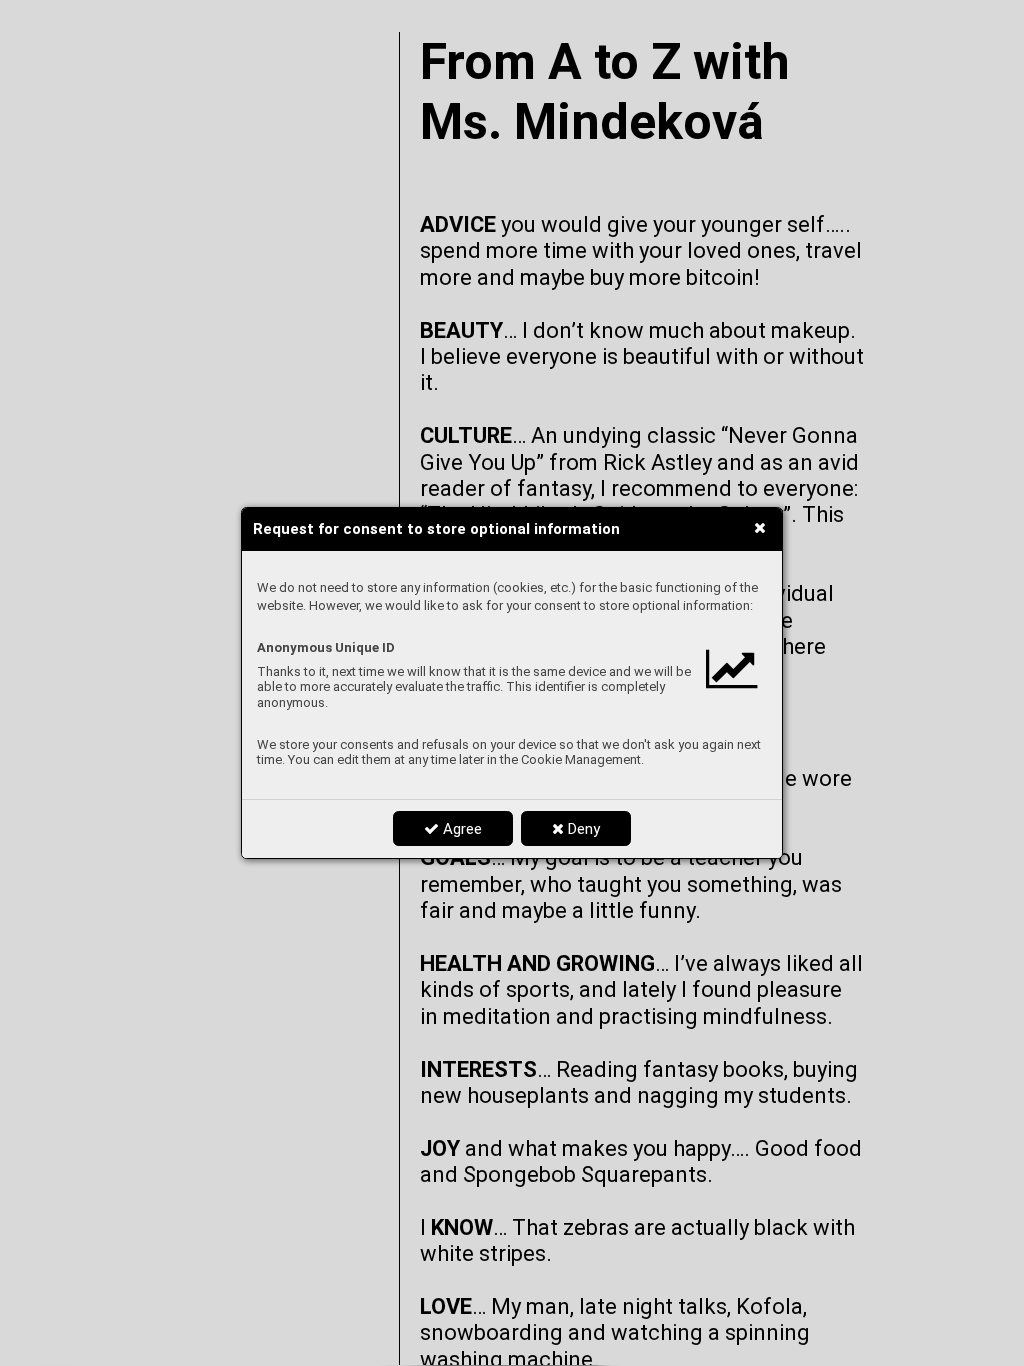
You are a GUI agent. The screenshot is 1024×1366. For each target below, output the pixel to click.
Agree (460, 829)
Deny (582, 829)
